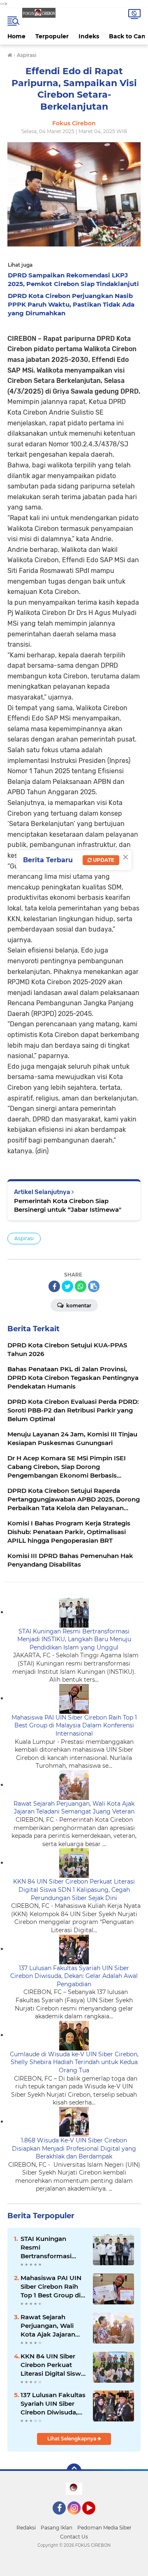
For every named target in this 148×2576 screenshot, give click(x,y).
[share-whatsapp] (81, 1286)
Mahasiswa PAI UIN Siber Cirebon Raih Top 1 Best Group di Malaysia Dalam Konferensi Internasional (74, 1726)
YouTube (94, 2518)
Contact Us (74, 2537)
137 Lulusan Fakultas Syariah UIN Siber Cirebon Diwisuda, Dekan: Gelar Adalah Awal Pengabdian (74, 1976)
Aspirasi (24, 1238)
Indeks (89, 36)
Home (16, 36)
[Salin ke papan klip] (94, 1286)
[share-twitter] (67, 1286)
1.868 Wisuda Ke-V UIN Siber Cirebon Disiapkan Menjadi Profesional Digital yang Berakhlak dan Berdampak (74, 2148)
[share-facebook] (54, 1286)
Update (103, 860)
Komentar (78, 1306)
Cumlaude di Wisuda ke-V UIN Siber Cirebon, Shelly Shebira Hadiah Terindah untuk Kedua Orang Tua (74, 2062)
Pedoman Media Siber (104, 2528)
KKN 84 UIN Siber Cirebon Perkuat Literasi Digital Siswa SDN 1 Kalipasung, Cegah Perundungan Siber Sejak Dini (74, 1890)
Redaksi (26, 2528)
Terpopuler (52, 36)
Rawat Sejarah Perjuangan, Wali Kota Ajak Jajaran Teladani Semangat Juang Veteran (74, 1808)
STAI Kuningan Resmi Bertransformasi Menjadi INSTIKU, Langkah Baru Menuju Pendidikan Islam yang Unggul (74, 1639)
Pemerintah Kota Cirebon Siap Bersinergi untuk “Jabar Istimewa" (68, 1205)
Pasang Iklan (57, 2528)
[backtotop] (74, 2471)
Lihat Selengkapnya (72, 2439)
